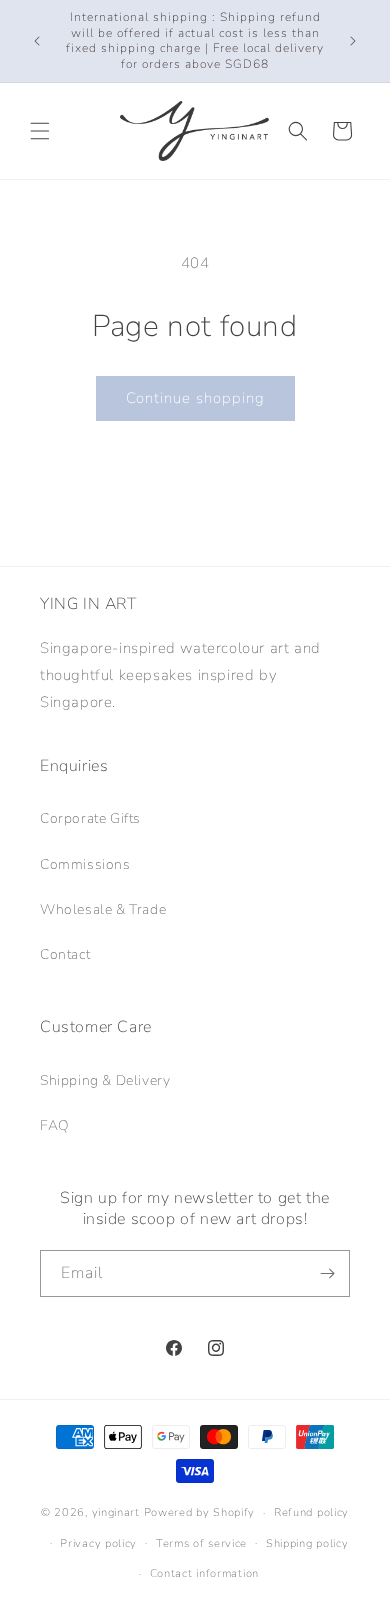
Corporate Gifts (90, 818)
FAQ (55, 1125)
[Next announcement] (353, 41)
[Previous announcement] (37, 41)
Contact (65, 954)
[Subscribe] (327, 1273)
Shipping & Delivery (105, 1080)
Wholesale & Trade (103, 909)
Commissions (85, 864)
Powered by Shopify (200, 1512)
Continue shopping (195, 398)
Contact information (204, 1573)
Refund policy (311, 1512)
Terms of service (201, 1543)
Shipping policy (307, 1543)
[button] (40, 131)
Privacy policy (98, 1543)
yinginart (116, 1512)
